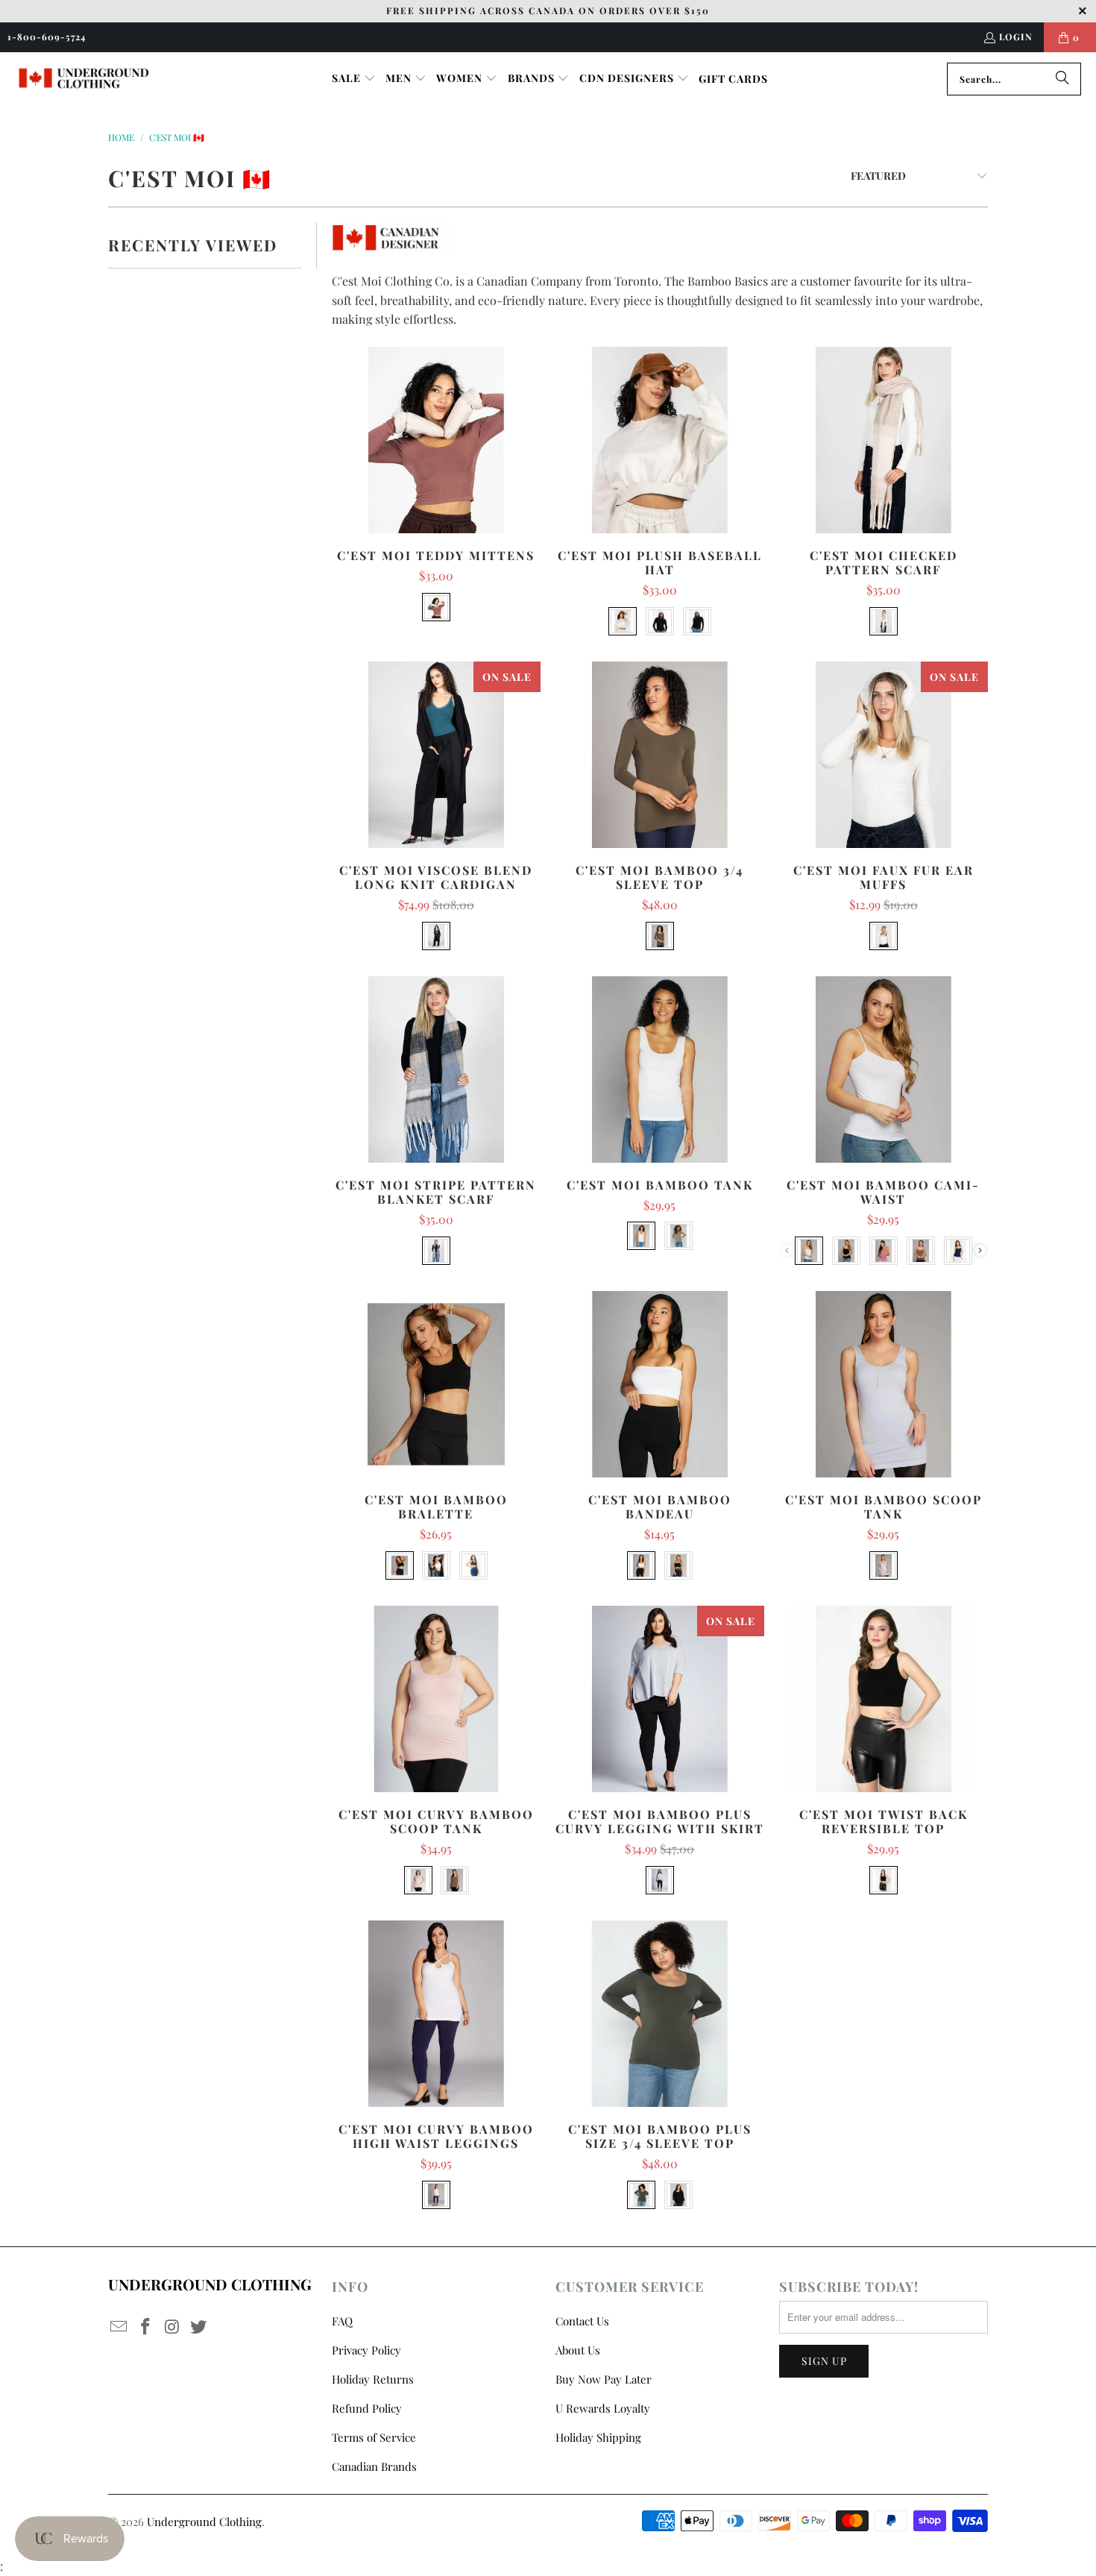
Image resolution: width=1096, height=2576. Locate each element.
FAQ (342, 2321)
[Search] (1062, 79)
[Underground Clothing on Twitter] (199, 2327)
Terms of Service (374, 2437)
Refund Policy (367, 2408)
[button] (354, 79)
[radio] (436, 607)
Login (1016, 37)
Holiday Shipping (598, 2437)
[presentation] (980, 1250)
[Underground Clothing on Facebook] (146, 2327)
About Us (578, 2350)
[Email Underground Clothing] (119, 2327)
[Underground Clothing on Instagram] (172, 2327)
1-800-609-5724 (47, 37)
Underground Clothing (204, 2522)
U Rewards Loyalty (603, 2408)
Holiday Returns (373, 2379)
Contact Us (582, 2321)
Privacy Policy (366, 2350)
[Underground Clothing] (84, 79)
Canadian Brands (374, 2466)
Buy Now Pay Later (604, 2379)
